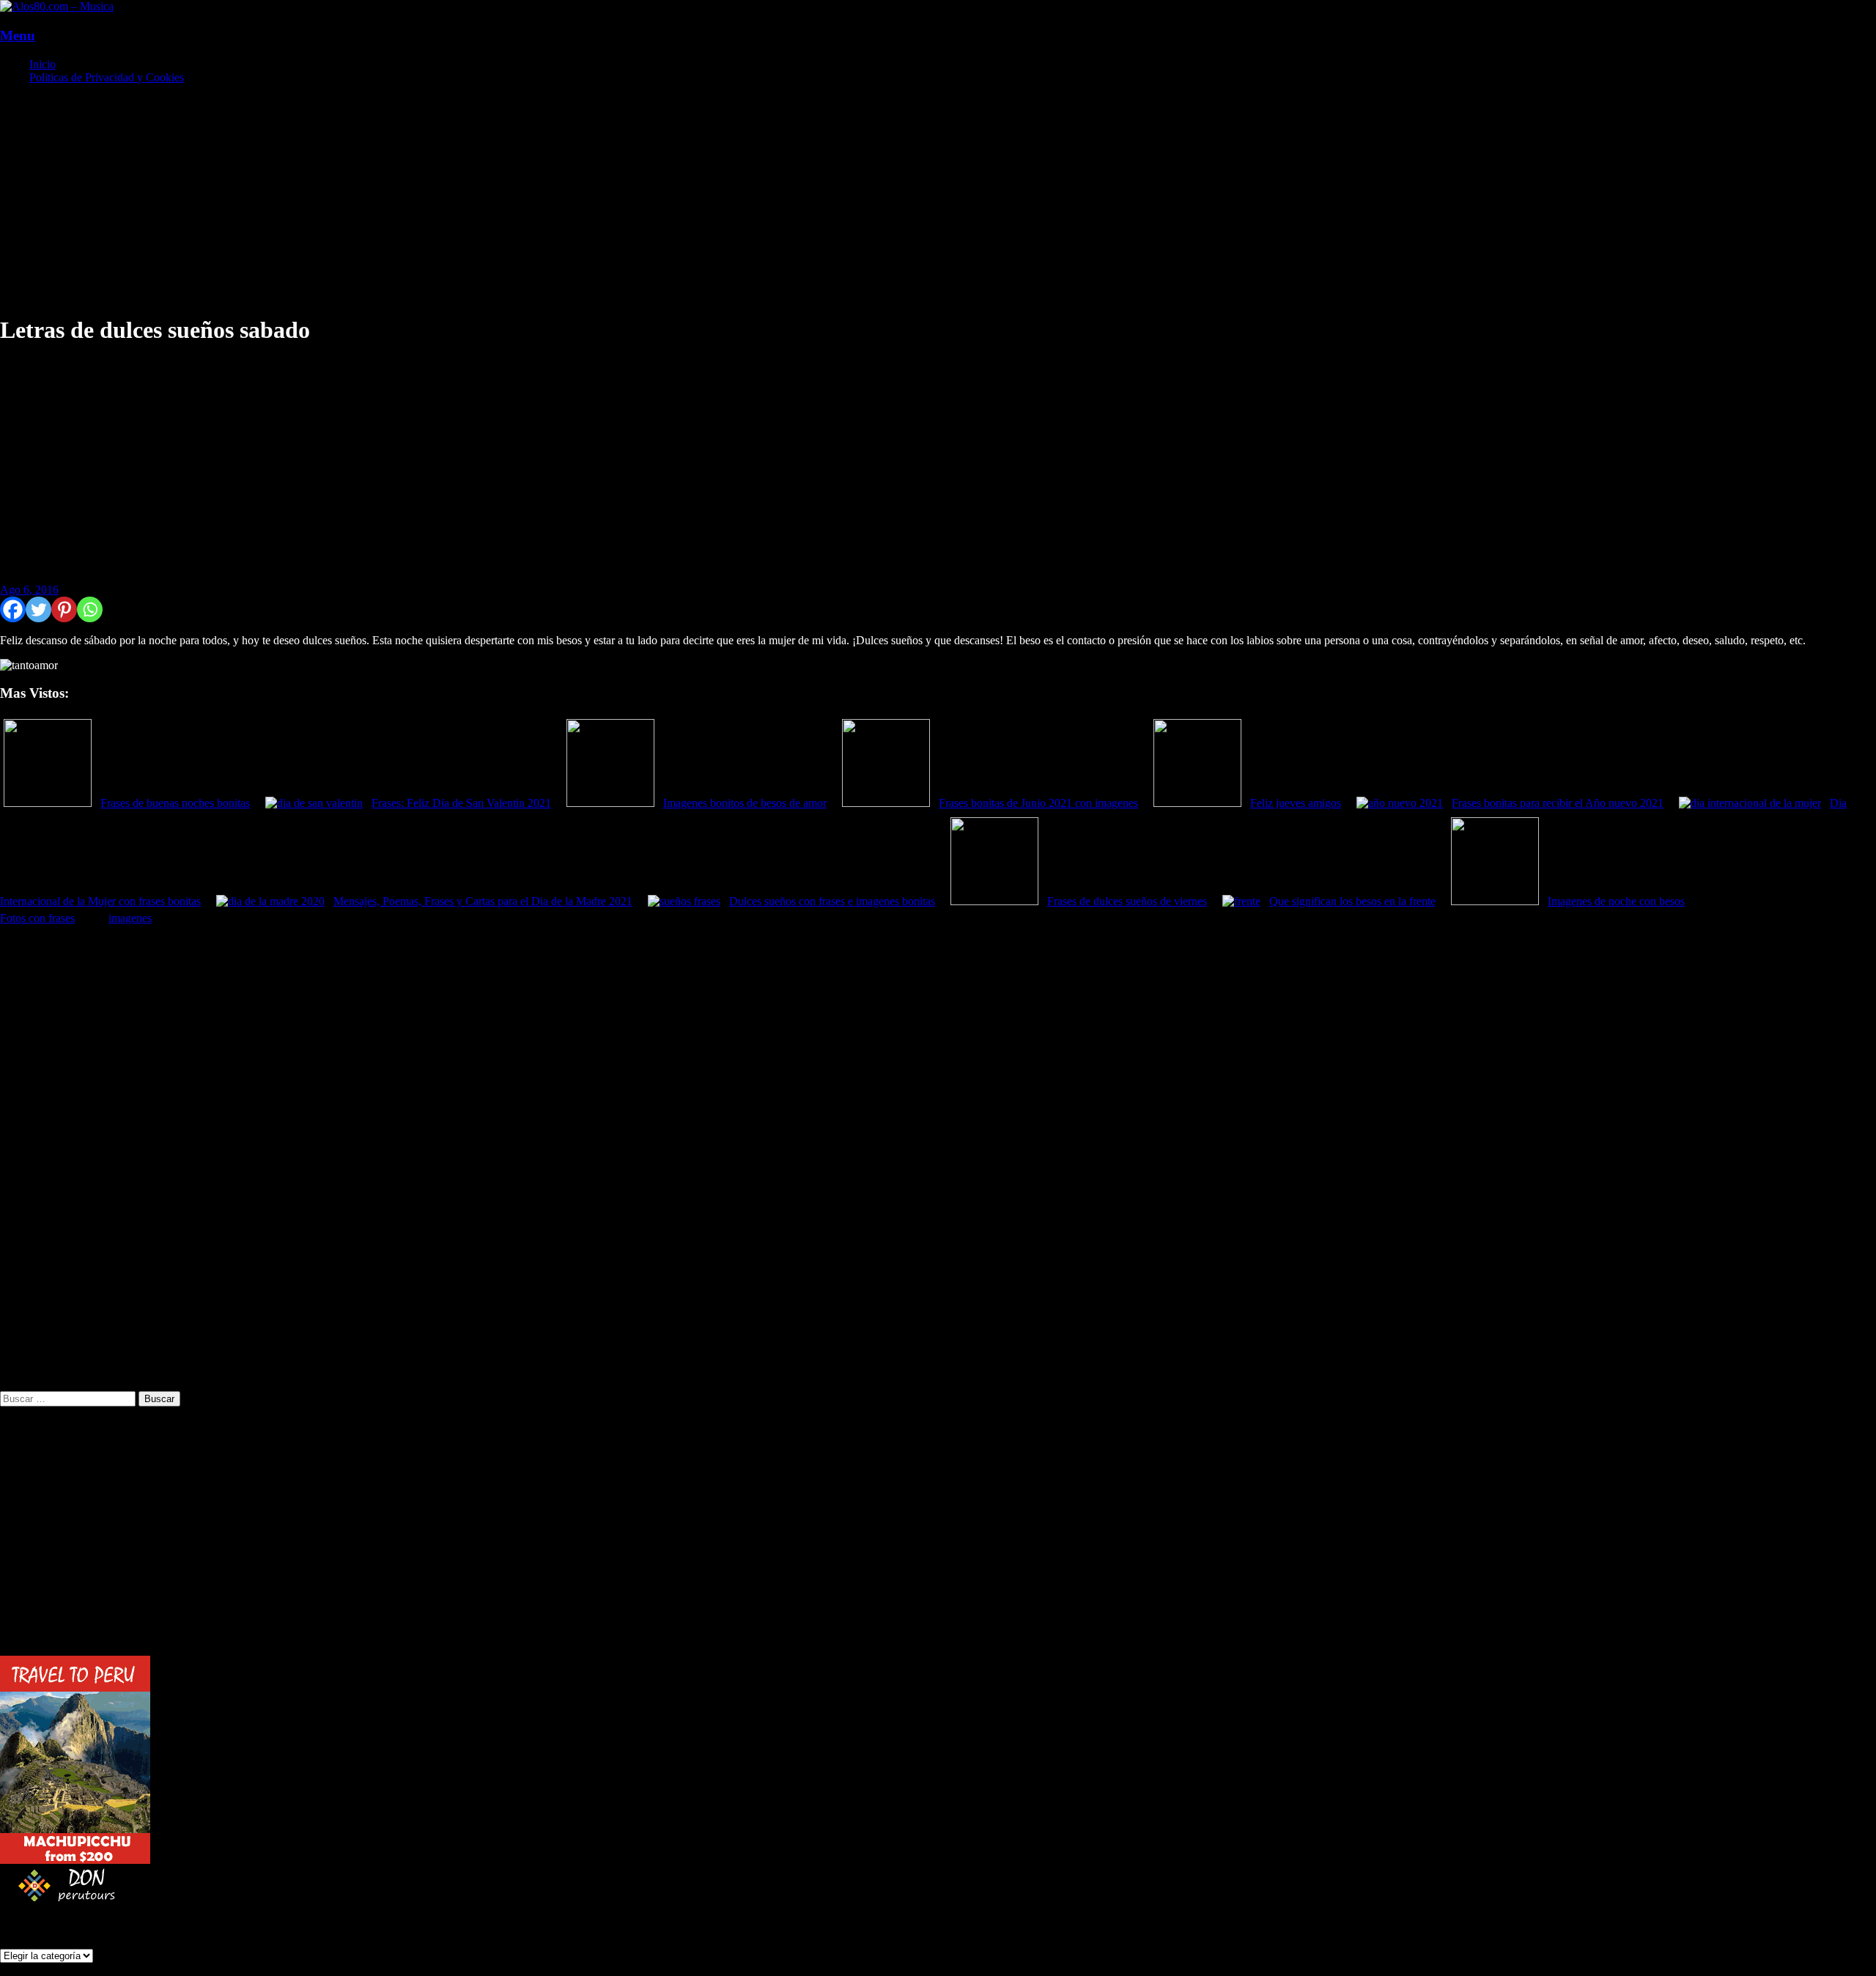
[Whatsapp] (90, 609)
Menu (18, 36)
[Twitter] (38, 609)
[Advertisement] (440, 199)
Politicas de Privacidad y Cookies (107, 77)
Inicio (43, 64)
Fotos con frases (37, 918)
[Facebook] (13, 609)
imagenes (130, 918)
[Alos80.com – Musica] (57, 6)
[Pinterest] (64, 609)
